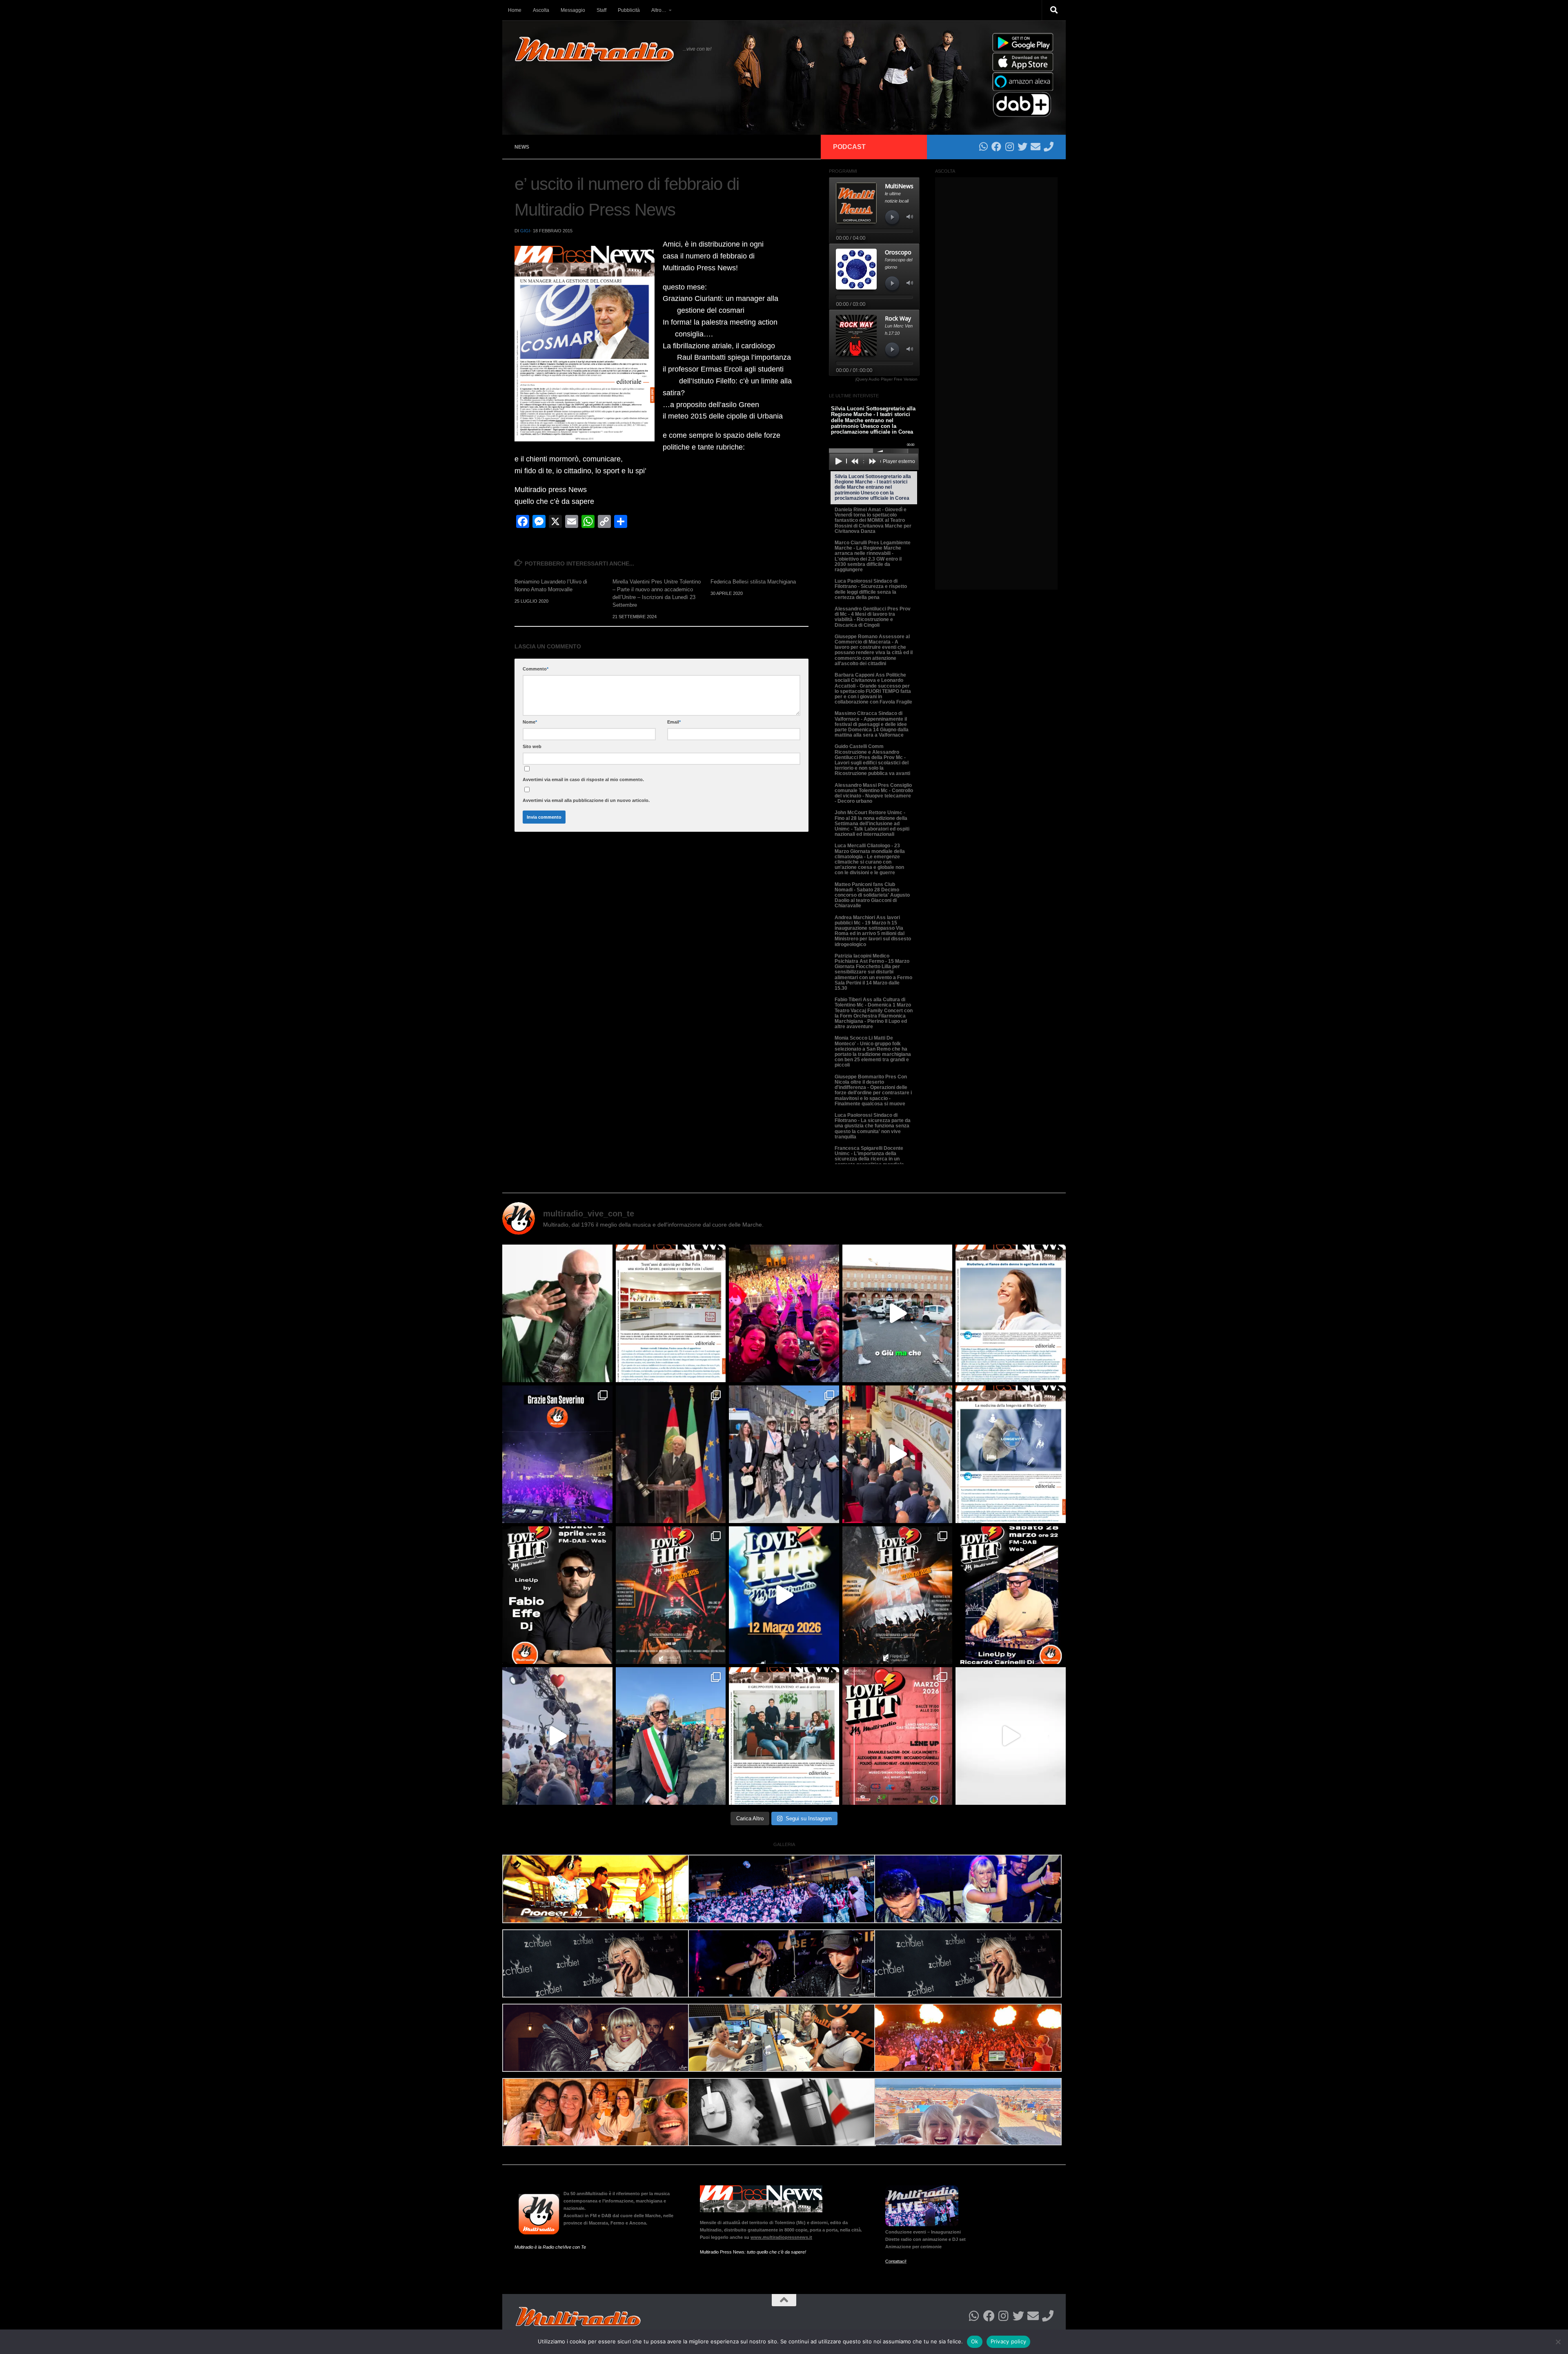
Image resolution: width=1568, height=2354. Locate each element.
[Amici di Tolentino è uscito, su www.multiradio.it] (1011, 1454)
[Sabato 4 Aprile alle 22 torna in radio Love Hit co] (557, 1595)
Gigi (525, 231)
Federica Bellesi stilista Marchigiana (753, 582)
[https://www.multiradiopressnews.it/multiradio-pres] (784, 1736)
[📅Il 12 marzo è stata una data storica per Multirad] (898, 1595)
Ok (975, 2341)
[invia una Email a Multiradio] (1036, 147)
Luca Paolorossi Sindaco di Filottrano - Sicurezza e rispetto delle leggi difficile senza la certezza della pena (871, 589)
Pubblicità (629, 10)
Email (674, 722)
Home (515, 10)
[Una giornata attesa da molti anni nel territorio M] (671, 1736)
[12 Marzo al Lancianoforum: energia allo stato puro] (671, 1595)
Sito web (532, 746)
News (522, 147)
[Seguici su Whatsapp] (983, 147)
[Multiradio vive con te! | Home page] (595, 49)
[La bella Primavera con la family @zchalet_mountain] (557, 1736)
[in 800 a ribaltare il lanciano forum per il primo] (784, 1595)
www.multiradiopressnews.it (781, 2237)
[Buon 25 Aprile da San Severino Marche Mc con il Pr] (784, 1454)
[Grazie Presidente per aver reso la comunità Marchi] (671, 1454)
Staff (601, 10)
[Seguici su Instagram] (1009, 147)
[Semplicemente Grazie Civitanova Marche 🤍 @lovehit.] (784, 1313)
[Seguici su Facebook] (996, 147)
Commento (536, 669)
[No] (1558, 2342)
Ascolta (541, 10)
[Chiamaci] (1049, 147)
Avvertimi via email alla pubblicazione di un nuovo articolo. (586, 800)
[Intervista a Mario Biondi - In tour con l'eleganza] (557, 1313)
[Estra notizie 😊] (1011, 1736)
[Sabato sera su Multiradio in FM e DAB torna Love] (1011, 1595)
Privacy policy (1009, 2341)
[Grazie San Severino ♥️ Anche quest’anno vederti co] (557, 1454)
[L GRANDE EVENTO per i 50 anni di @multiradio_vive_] (898, 1736)
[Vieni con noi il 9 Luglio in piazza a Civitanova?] (898, 1313)
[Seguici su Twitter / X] (1022, 147)
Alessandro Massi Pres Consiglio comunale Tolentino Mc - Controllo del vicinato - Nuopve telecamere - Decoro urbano (874, 793)
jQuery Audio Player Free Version (886, 379)
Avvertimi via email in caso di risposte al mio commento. (583, 779)
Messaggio (573, 10)
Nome (530, 722)
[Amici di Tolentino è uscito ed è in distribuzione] (671, 1313)
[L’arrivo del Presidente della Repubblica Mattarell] (898, 1454)
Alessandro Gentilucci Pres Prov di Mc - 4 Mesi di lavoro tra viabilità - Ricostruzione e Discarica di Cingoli (873, 617)
